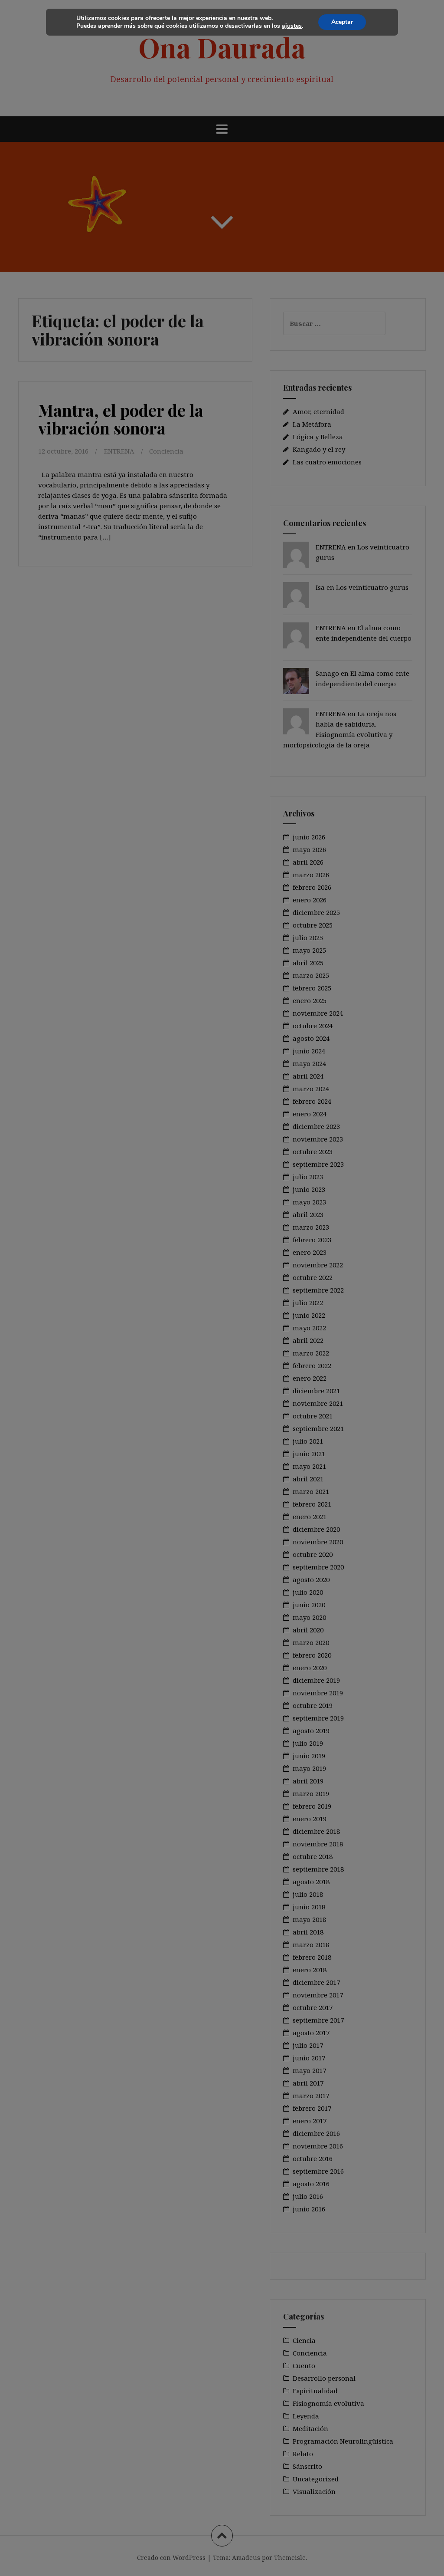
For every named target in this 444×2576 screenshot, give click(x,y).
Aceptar (342, 22)
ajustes (292, 26)
